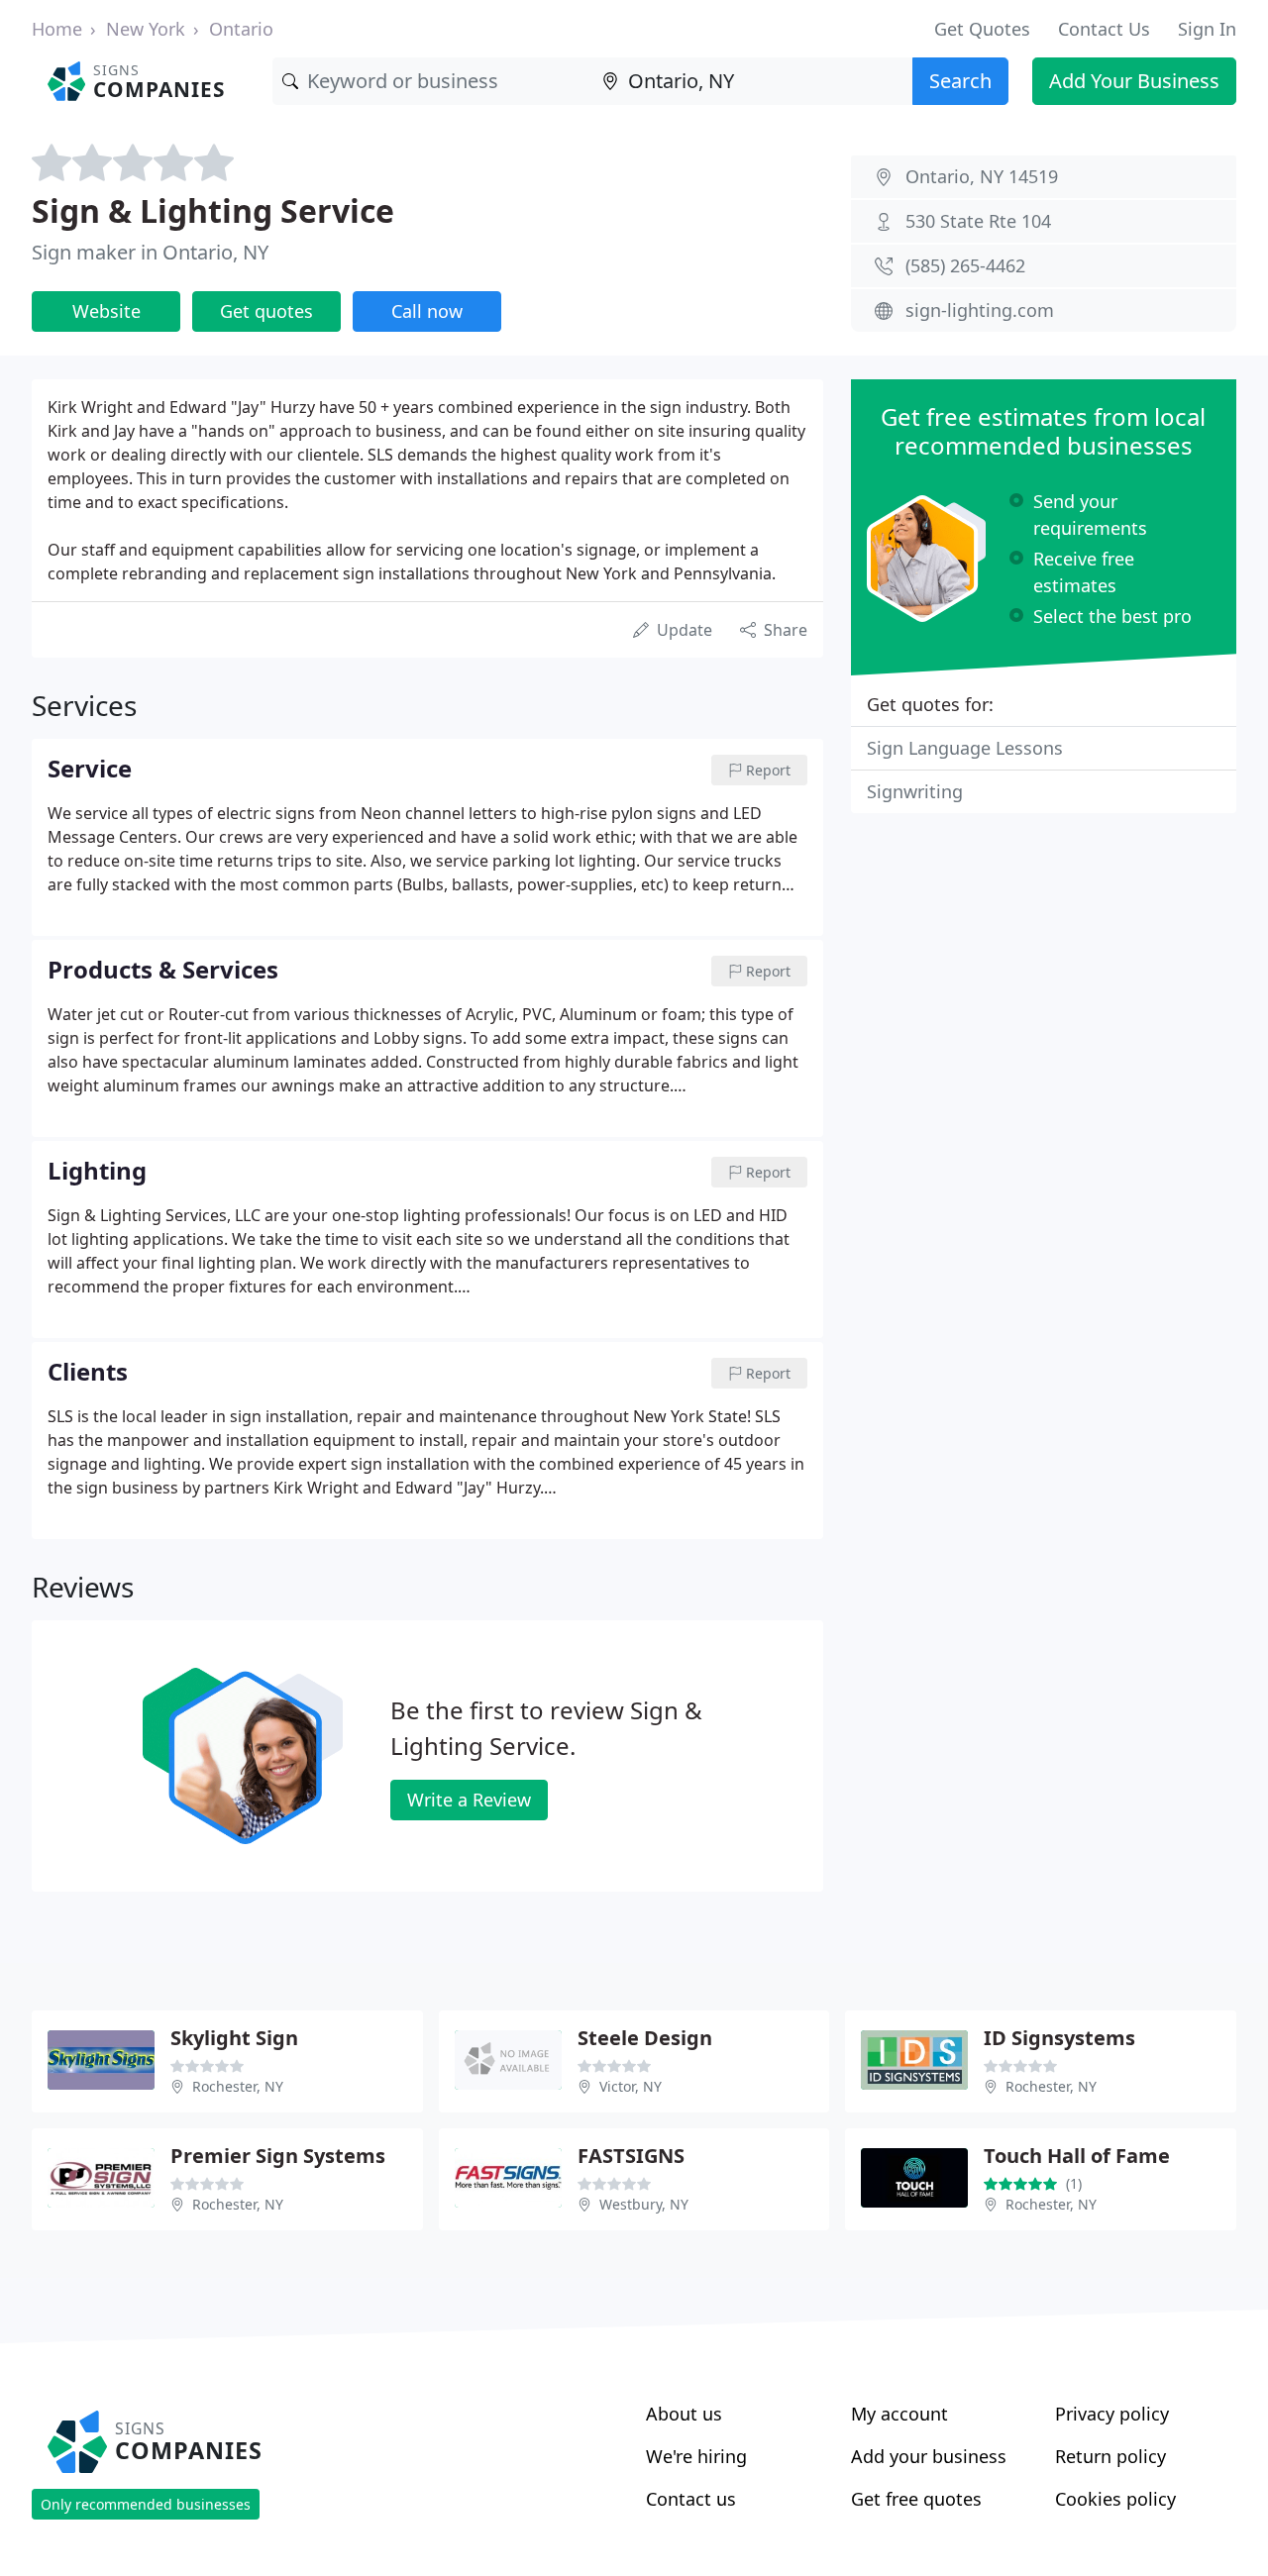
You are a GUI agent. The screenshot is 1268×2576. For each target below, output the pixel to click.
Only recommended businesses (146, 2504)
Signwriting (915, 791)
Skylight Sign (234, 2038)
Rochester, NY (238, 2086)
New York (146, 29)
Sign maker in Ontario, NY (150, 252)
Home (57, 29)
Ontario (241, 29)
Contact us (691, 2499)
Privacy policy (1112, 2414)
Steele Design (645, 2038)
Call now (427, 311)
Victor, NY (631, 2086)
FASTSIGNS (631, 2156)
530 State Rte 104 (978, 221)
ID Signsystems (1059, 2038)
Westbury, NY (644, 2204)
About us (684, 2414)
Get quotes (266, 311)
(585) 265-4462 (965, 265)
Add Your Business (1134, 81)
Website (106, 311)
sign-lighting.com (980, 310)
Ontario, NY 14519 (982, 176)
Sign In (1207, 29)
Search (960, 81)
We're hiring (696, 2456)
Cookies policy (1115, 2499)
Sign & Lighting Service (213, 210)
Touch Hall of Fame (1077, 2156)
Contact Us (1104, 29)
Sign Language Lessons (965, 748)
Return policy (1110, 2456)
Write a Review (469, 1800)
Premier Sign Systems (278, 2156)
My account (899, 2414)
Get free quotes (916, 2499)
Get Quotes (982, 29)
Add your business (929, 2456)
